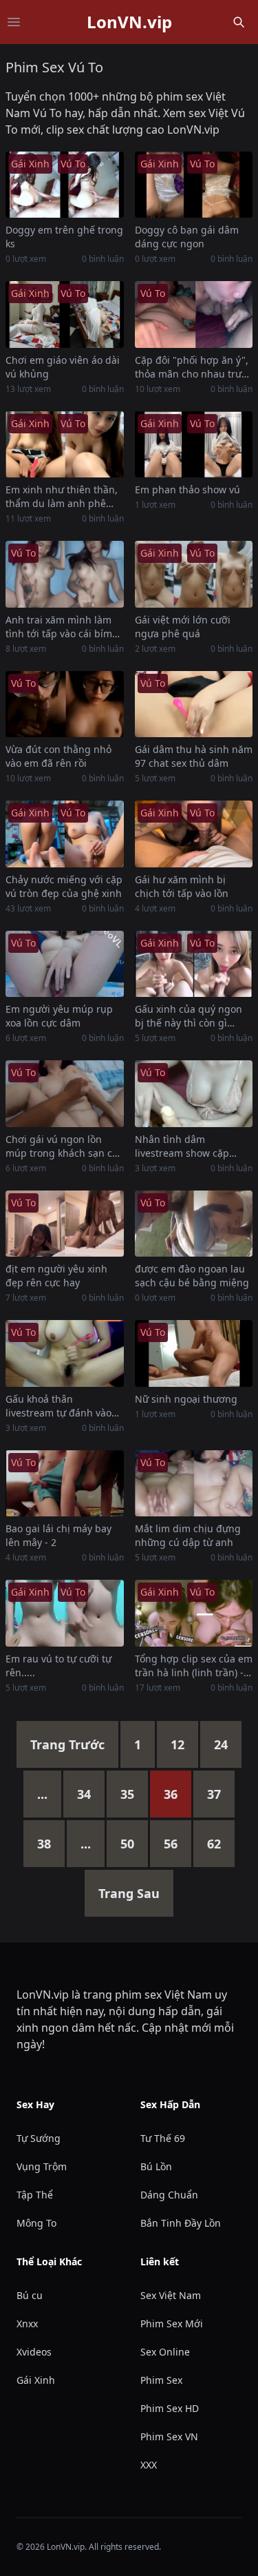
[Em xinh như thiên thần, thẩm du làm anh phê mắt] (65, 444)
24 (221, 1744)
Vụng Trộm (42, 2166)
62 (214, 1844)
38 (44, 1844)
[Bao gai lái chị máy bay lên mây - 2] (65, 1483)
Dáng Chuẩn (169, 2195)
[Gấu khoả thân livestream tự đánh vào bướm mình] (65, 1353)
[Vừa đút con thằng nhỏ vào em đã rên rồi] (65, 704)
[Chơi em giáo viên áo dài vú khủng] (65, 314)
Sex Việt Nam (171, 2295)
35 (127, 1794)
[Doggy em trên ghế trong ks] (65, 185)
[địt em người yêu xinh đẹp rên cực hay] (65, 1224)
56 (171, 1844)
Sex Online (165, 2352)
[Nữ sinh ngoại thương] (194, 1353)
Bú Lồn (156, 2166)
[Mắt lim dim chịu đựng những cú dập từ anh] (194, 1483)
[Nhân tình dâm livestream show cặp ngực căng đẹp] (194, 1093)
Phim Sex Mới (172, 2323)
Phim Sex (161, 2380)
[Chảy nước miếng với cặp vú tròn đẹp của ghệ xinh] (65, 834)
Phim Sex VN (169, 2436)
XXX (149, 2465)
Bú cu (30, 2295)
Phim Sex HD (170, 2408)
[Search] (239, 22)
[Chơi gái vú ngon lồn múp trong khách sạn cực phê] (65, 1093)
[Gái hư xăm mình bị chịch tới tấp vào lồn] (194, 834)
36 (171, 1794)
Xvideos (34, 2352)
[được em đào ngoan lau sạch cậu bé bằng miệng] (194, 1224)
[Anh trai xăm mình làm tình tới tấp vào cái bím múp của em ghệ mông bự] (65, 574)
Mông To (36, 2223)
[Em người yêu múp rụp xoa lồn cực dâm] (65, 964)
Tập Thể (35, 2195)
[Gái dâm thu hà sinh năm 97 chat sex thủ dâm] (194, 704)
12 (178, 1744)
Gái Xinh (36, 2380)
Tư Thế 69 (163, 2138)
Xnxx (27, 2323)
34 (84, 1794)
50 (127, 1844)
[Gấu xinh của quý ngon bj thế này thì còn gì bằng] (194, 964)
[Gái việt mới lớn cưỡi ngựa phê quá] (194, 574)
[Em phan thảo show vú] (194, 444)
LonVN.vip (129, 22)
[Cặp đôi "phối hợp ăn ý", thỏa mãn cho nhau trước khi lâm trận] (194, 314)
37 (214, 1794)
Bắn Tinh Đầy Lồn (181, 2223)
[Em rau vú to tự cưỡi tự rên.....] (65, 1613)
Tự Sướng (39, 2138)
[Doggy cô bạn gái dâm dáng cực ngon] (194, 185)
